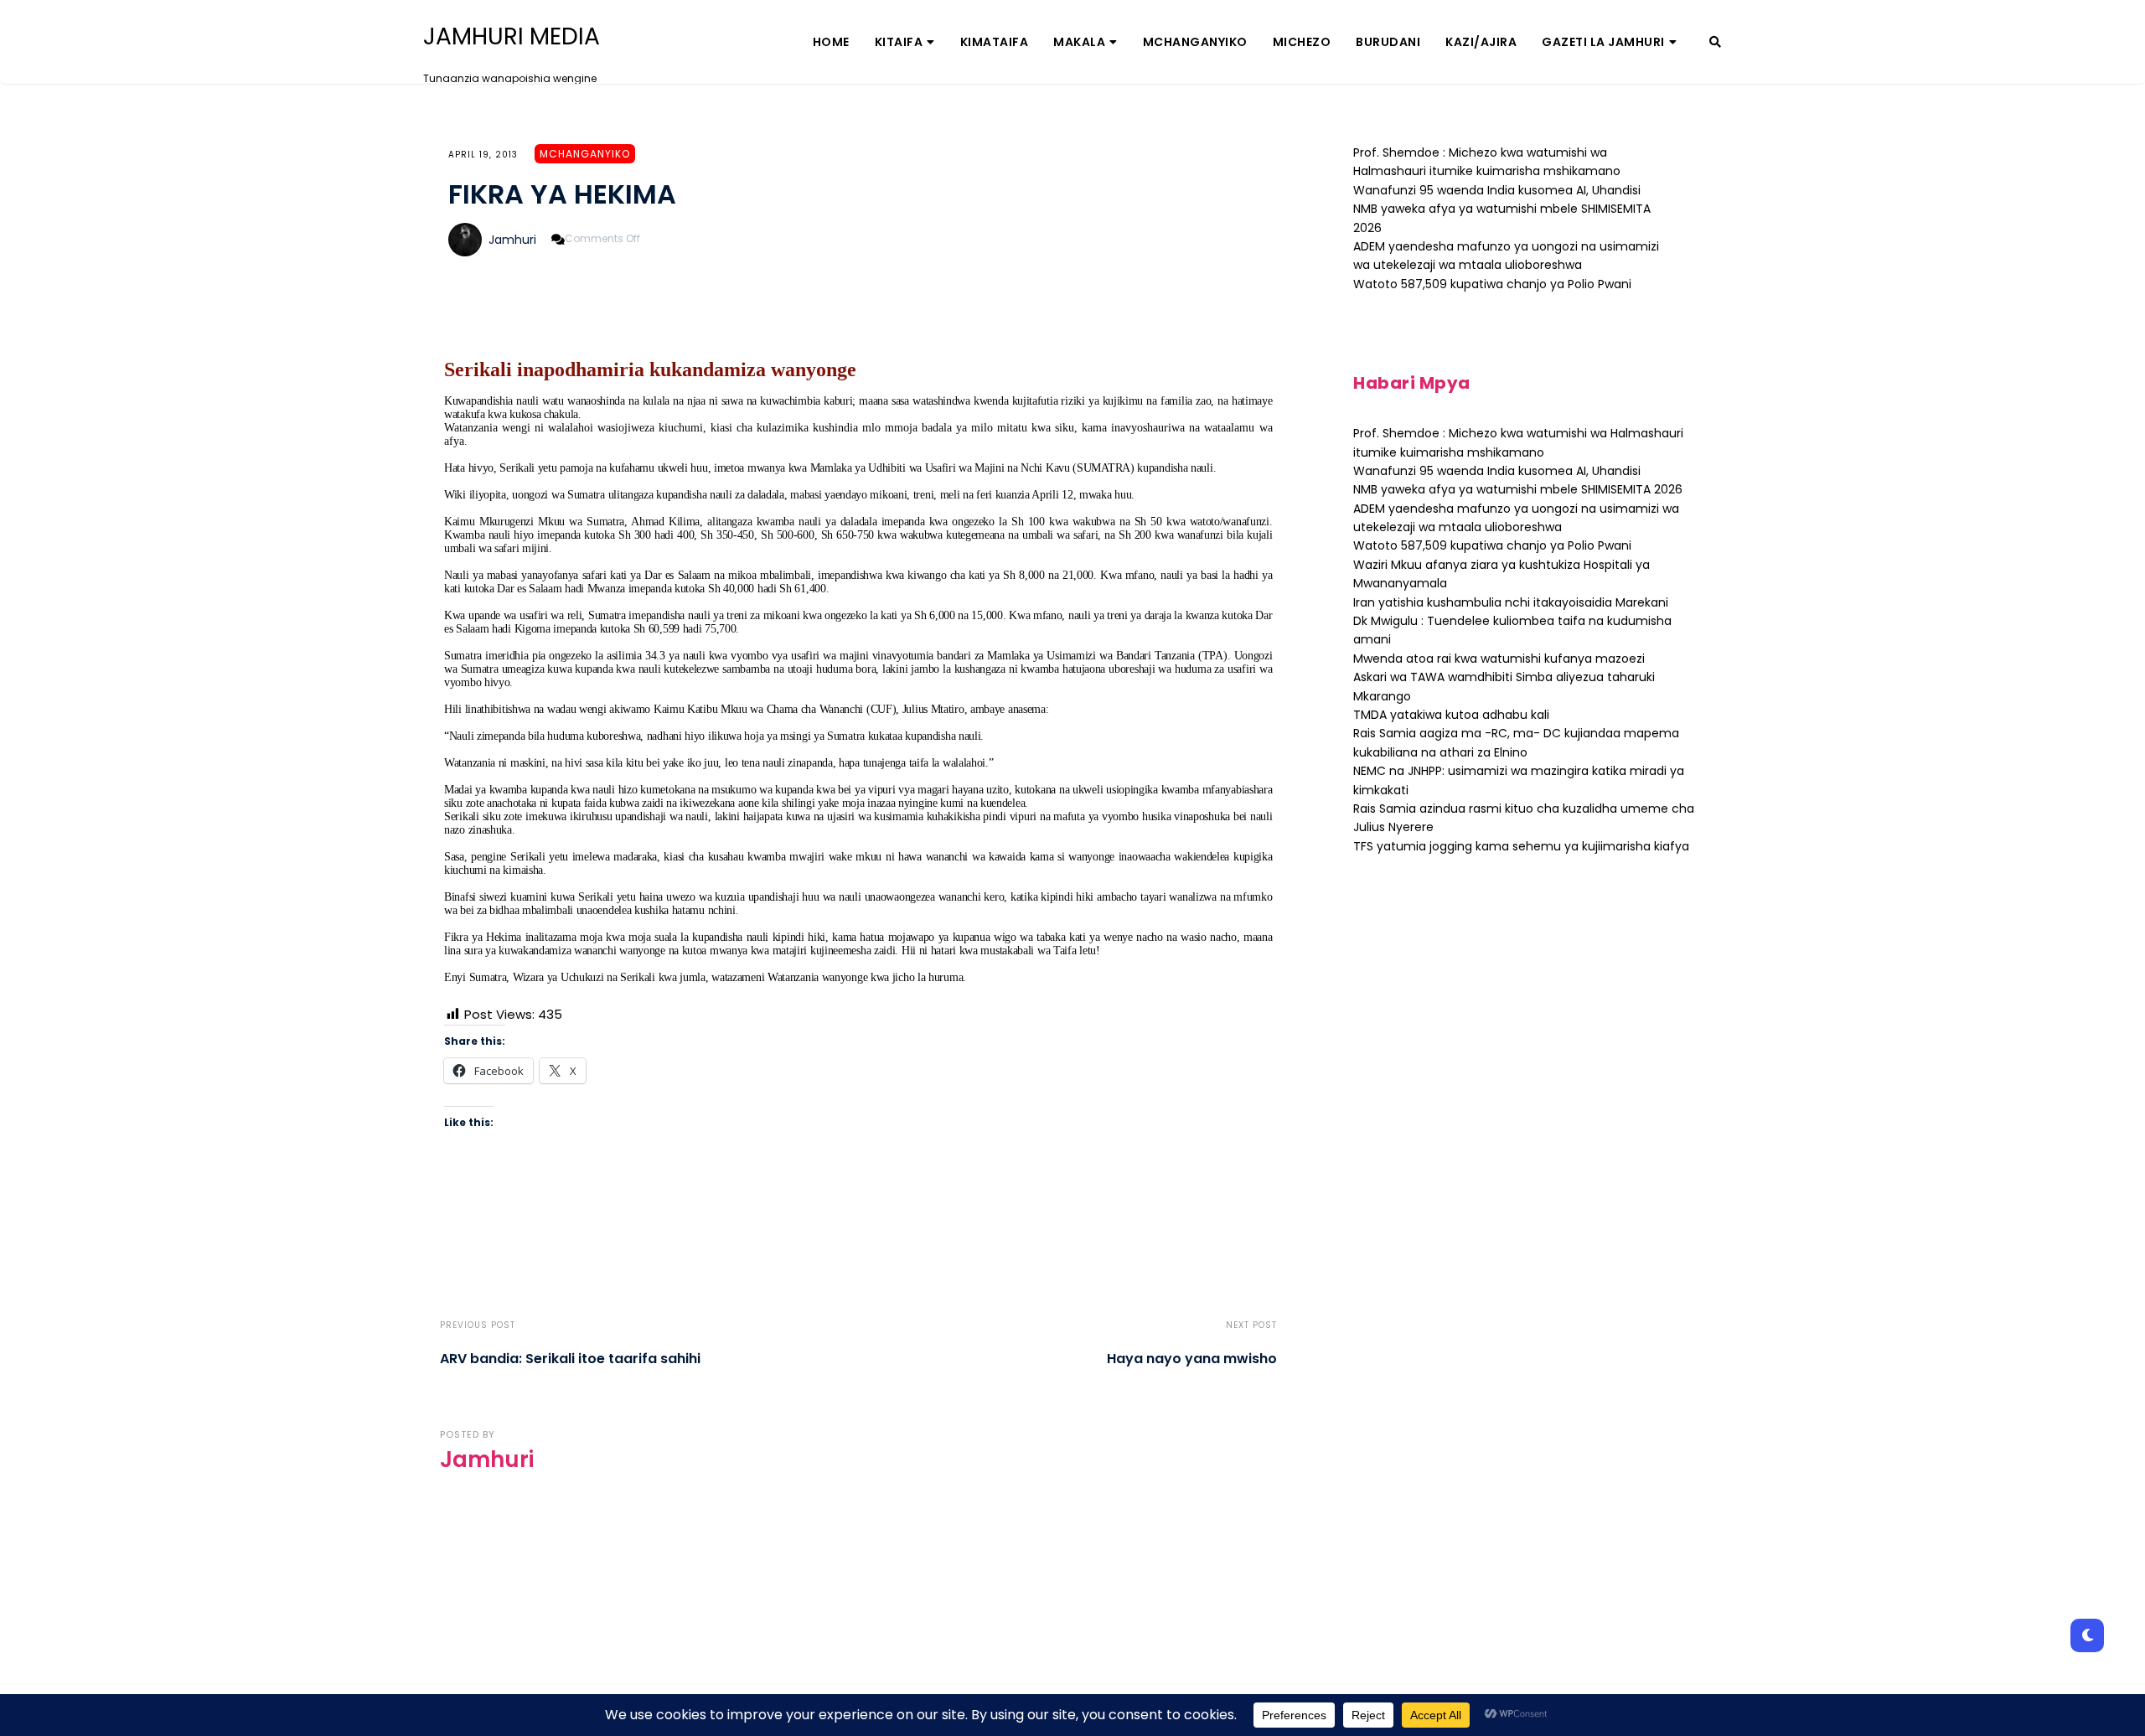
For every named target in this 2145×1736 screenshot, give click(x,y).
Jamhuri (512, 240)
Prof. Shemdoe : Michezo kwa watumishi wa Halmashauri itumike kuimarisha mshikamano (1487, 162)
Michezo (1302, 42)
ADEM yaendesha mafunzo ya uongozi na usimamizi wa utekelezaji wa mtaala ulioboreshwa (1506, 256)
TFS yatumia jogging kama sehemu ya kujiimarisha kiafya (1521, 846)
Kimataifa (995, 42)
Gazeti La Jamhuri (1603, 42)
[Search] (1715, 42)
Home (831, 42)
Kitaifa (899, 42)
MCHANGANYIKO (1195, 42)
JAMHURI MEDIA (512, 37)
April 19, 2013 (483, 155)
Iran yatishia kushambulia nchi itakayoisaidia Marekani (1511, 602)
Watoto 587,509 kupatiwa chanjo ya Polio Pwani (1492, 284)
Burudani (1388, 42)
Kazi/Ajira (1481, 42)
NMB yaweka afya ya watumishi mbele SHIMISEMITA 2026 (1518, 489)
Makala (1079, 42)
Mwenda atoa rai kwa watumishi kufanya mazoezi (1499, 659)
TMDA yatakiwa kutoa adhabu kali (1451, 715)
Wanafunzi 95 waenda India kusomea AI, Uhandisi (1497, 190)
